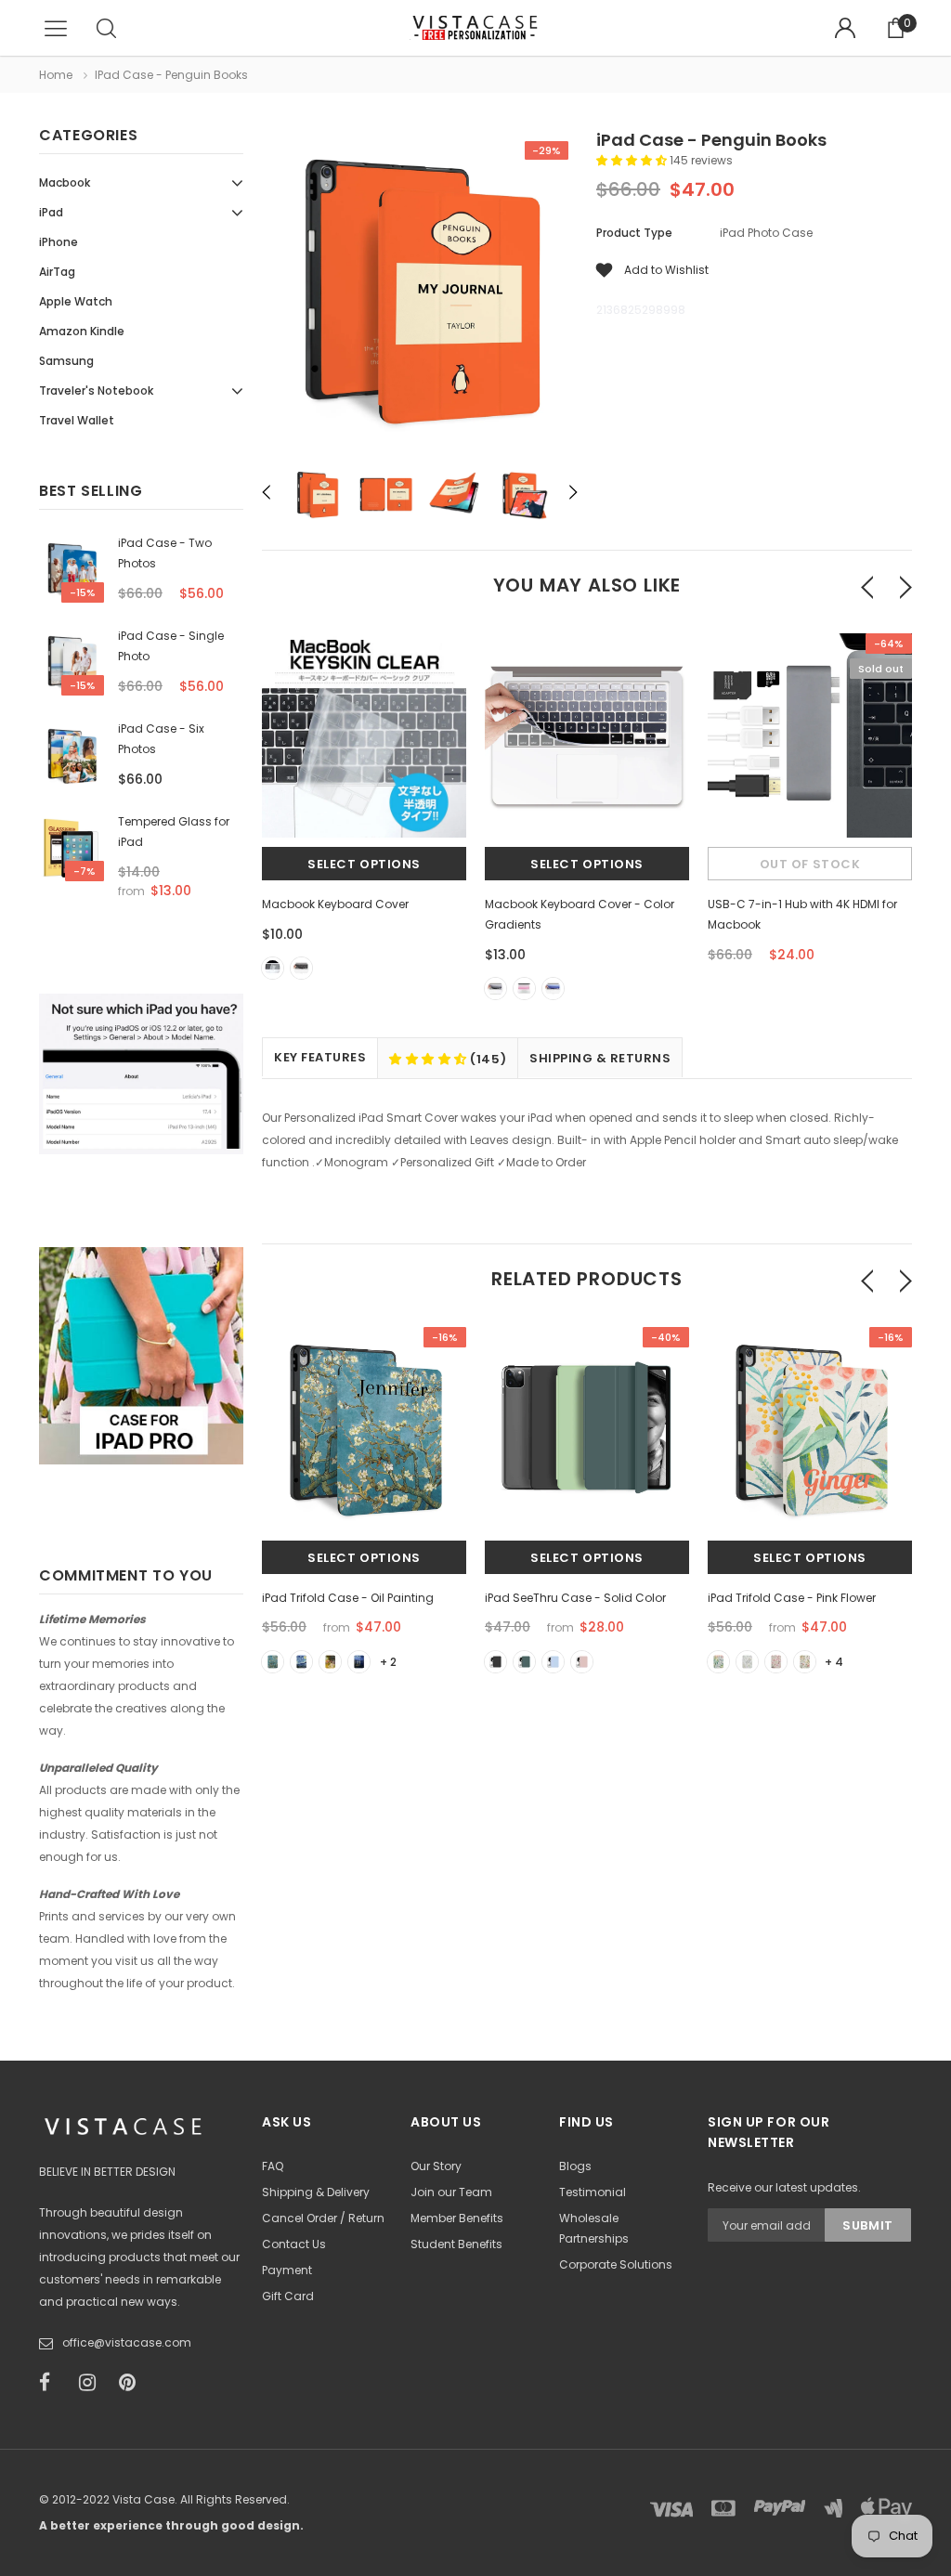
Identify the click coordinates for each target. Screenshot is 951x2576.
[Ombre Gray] (495, 989)
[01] (273, 1662)
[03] (330, 1662)
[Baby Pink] (582, 1662)
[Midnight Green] (524, 1662)
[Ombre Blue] (553, 989)
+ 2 (388, 1662)
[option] (420, 293)
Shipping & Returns (600, 1058)
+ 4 (834, 1662)
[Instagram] (93, 2383)
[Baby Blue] (553, 1662)
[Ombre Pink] (524, 989)
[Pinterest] (133, 2383)
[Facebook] (53, 2383)
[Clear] (273, 968)
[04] (359, 1662)
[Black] (301, 968)
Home (56, 75)
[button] (633, 160)
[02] (301, 1662)
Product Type (634, 233)
